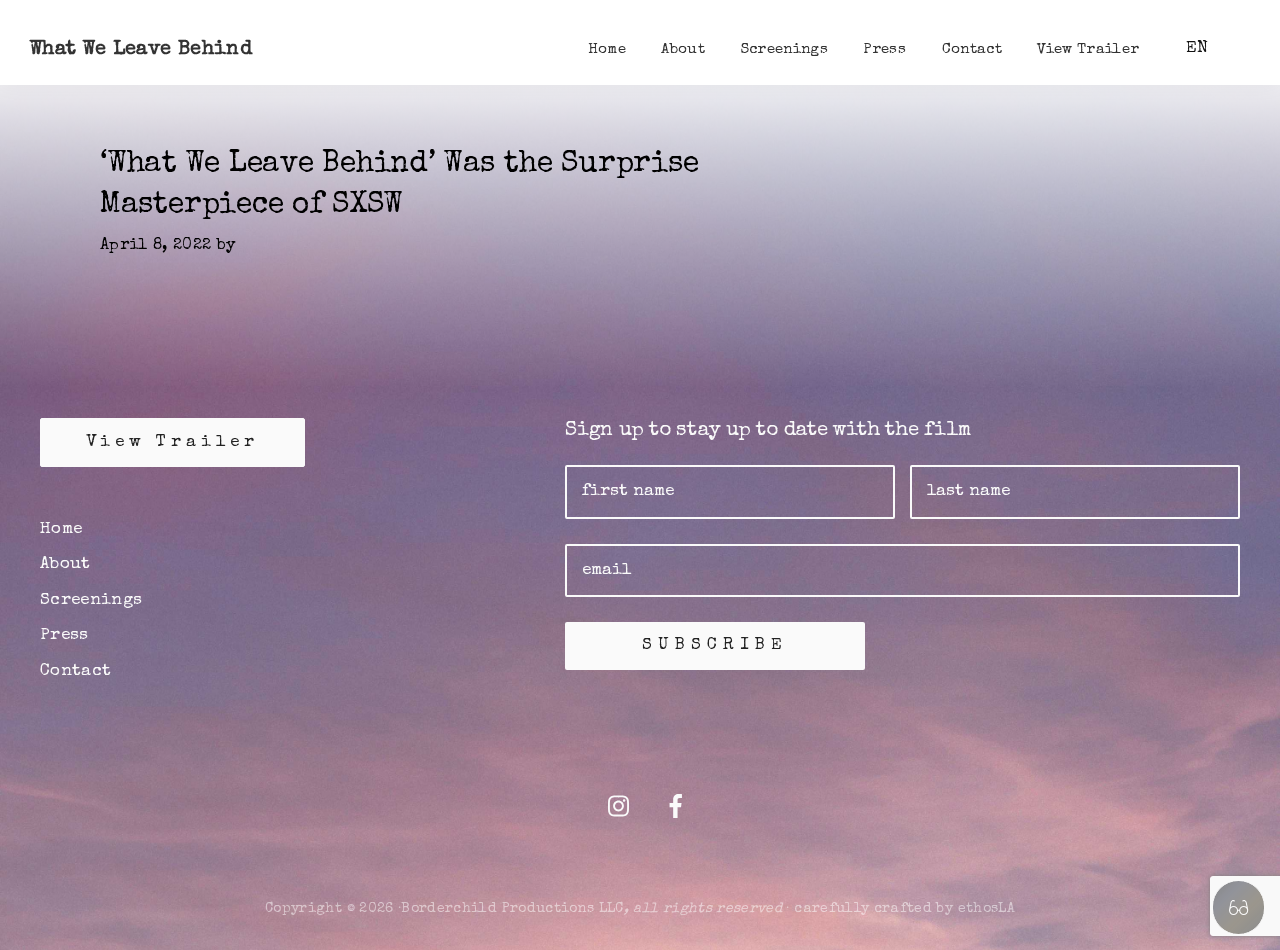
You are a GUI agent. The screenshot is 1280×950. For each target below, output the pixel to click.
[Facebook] (676, 809)
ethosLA (986, 909)
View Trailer (172, 442)
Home (61, 529)
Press (64, 635)
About (65, 564)
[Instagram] (618, 809)
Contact (75, 671)
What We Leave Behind (141, 50)
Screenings (91, 600)
